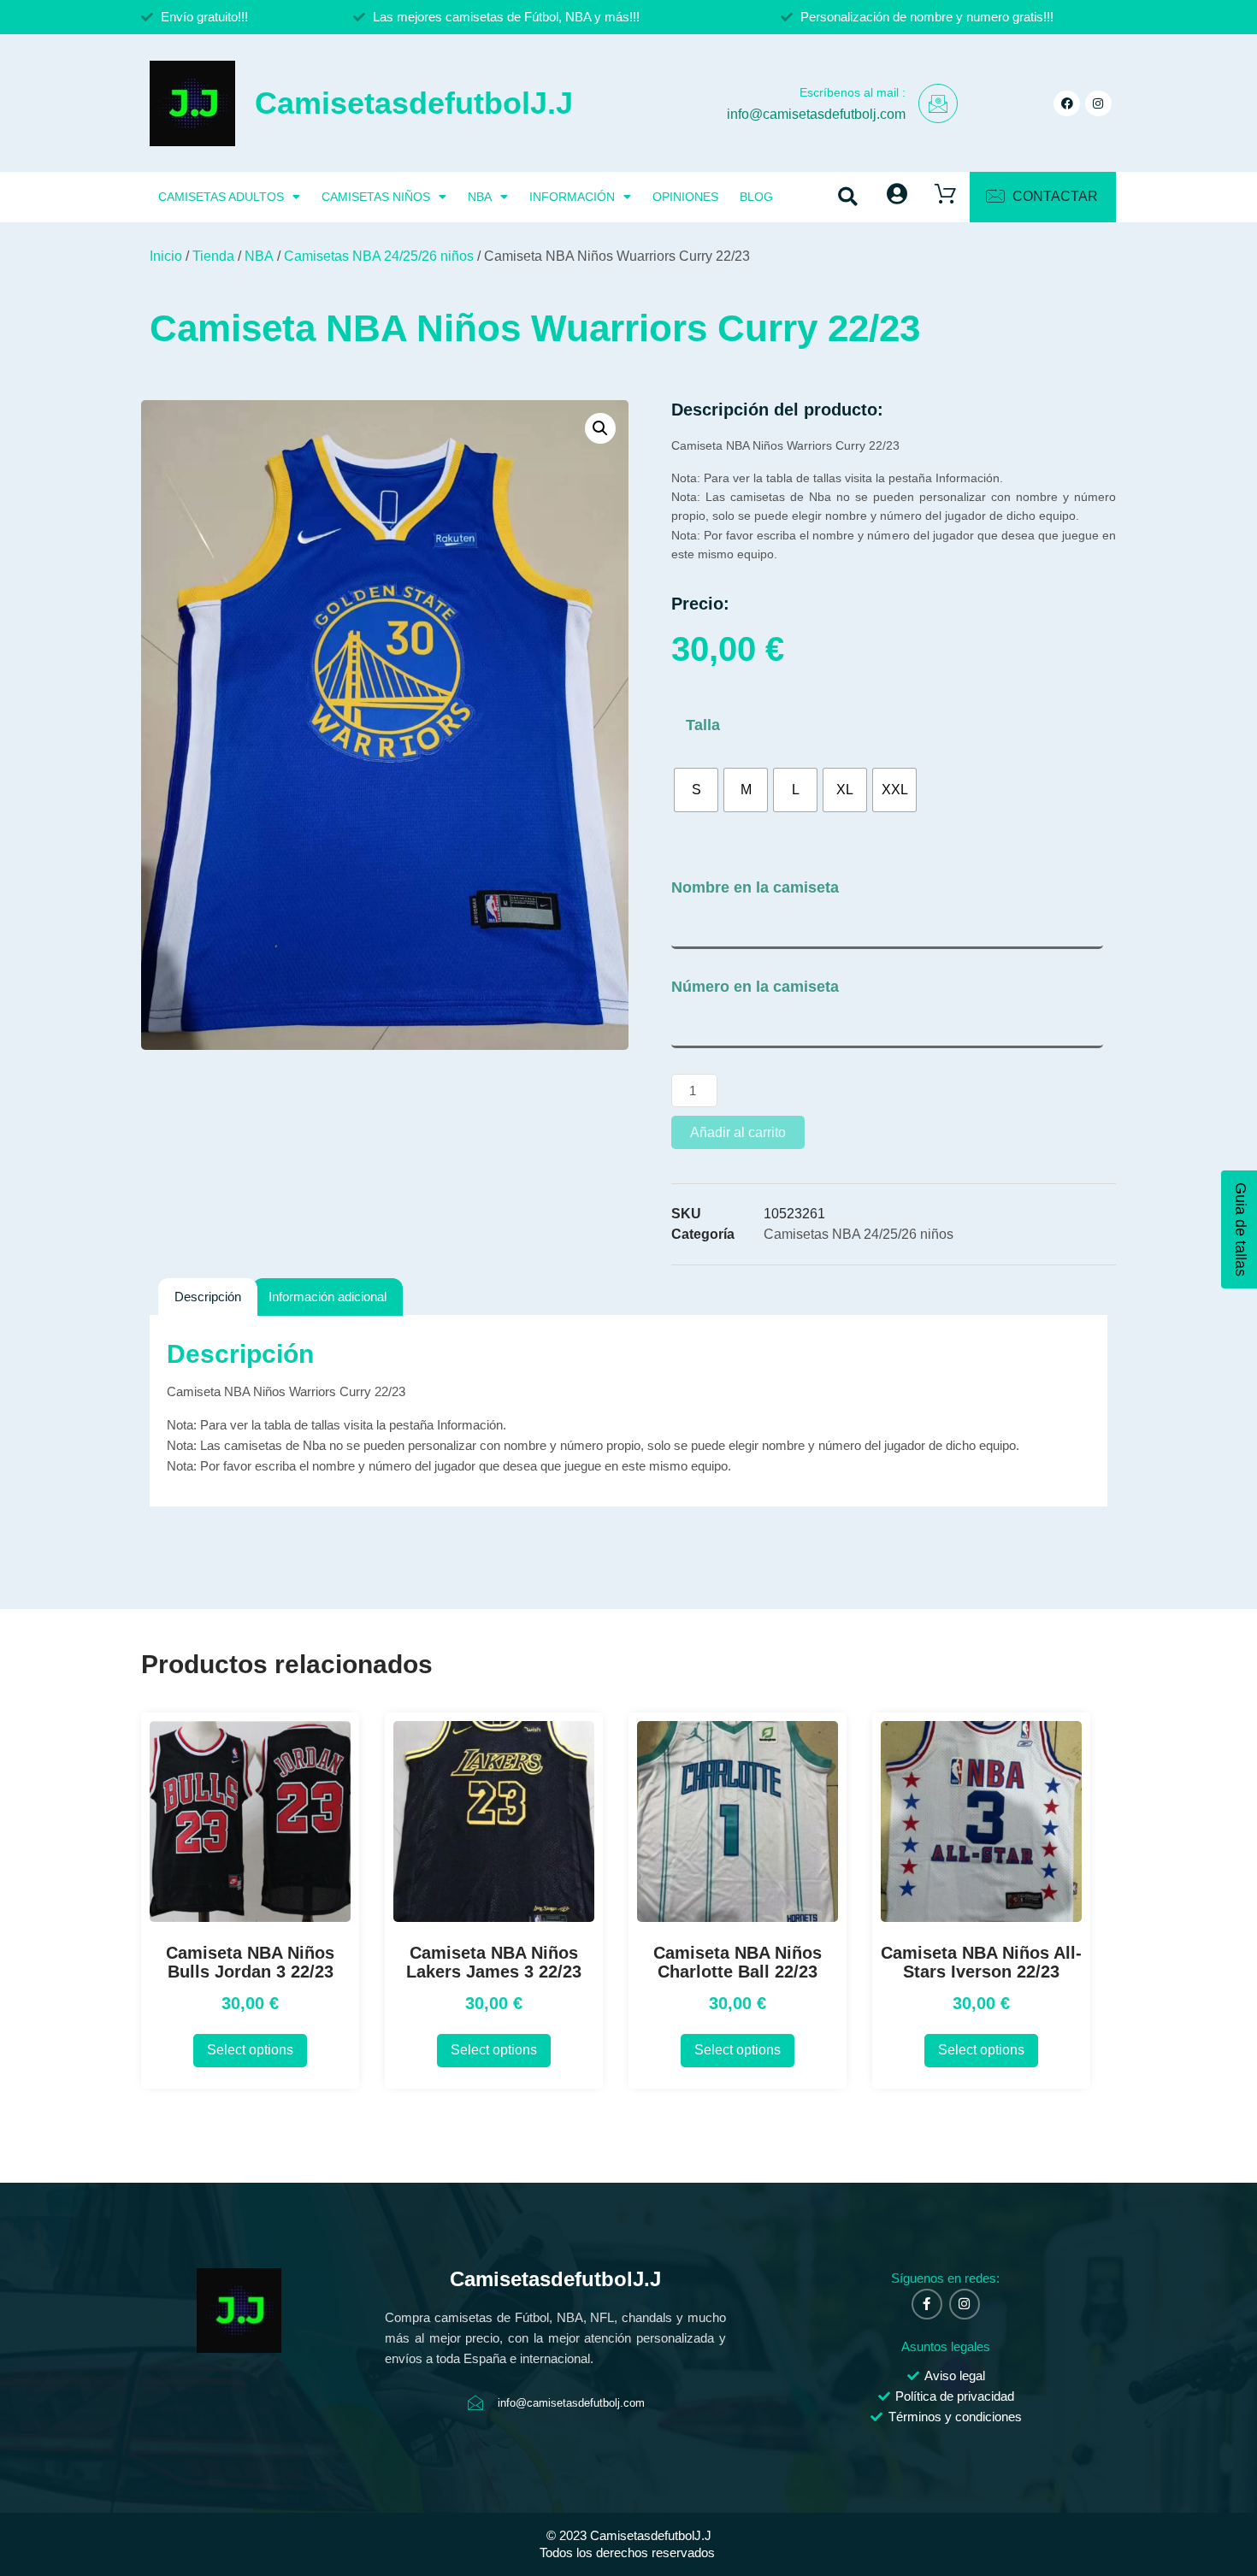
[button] (848, 197)
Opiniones (685, 197)
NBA (480, 197)
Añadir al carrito (738, 1132)
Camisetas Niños (376, 197)
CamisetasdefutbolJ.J (414, 103)
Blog (756, 197)
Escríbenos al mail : (853, 92)
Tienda (213, 256)
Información (572, 197)
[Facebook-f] (927, 2304)
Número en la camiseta (755, 987)
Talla (703, 725)
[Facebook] (1067, 104)
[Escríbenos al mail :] (938, 103)
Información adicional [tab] (328, 1297)
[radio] (696, 790)
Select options (250, 2050)
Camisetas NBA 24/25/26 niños (379, 256)
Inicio (166, 256)
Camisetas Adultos (221, 197)
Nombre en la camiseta (755, 887)
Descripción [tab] (208, 1297)
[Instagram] (1098, 104)
